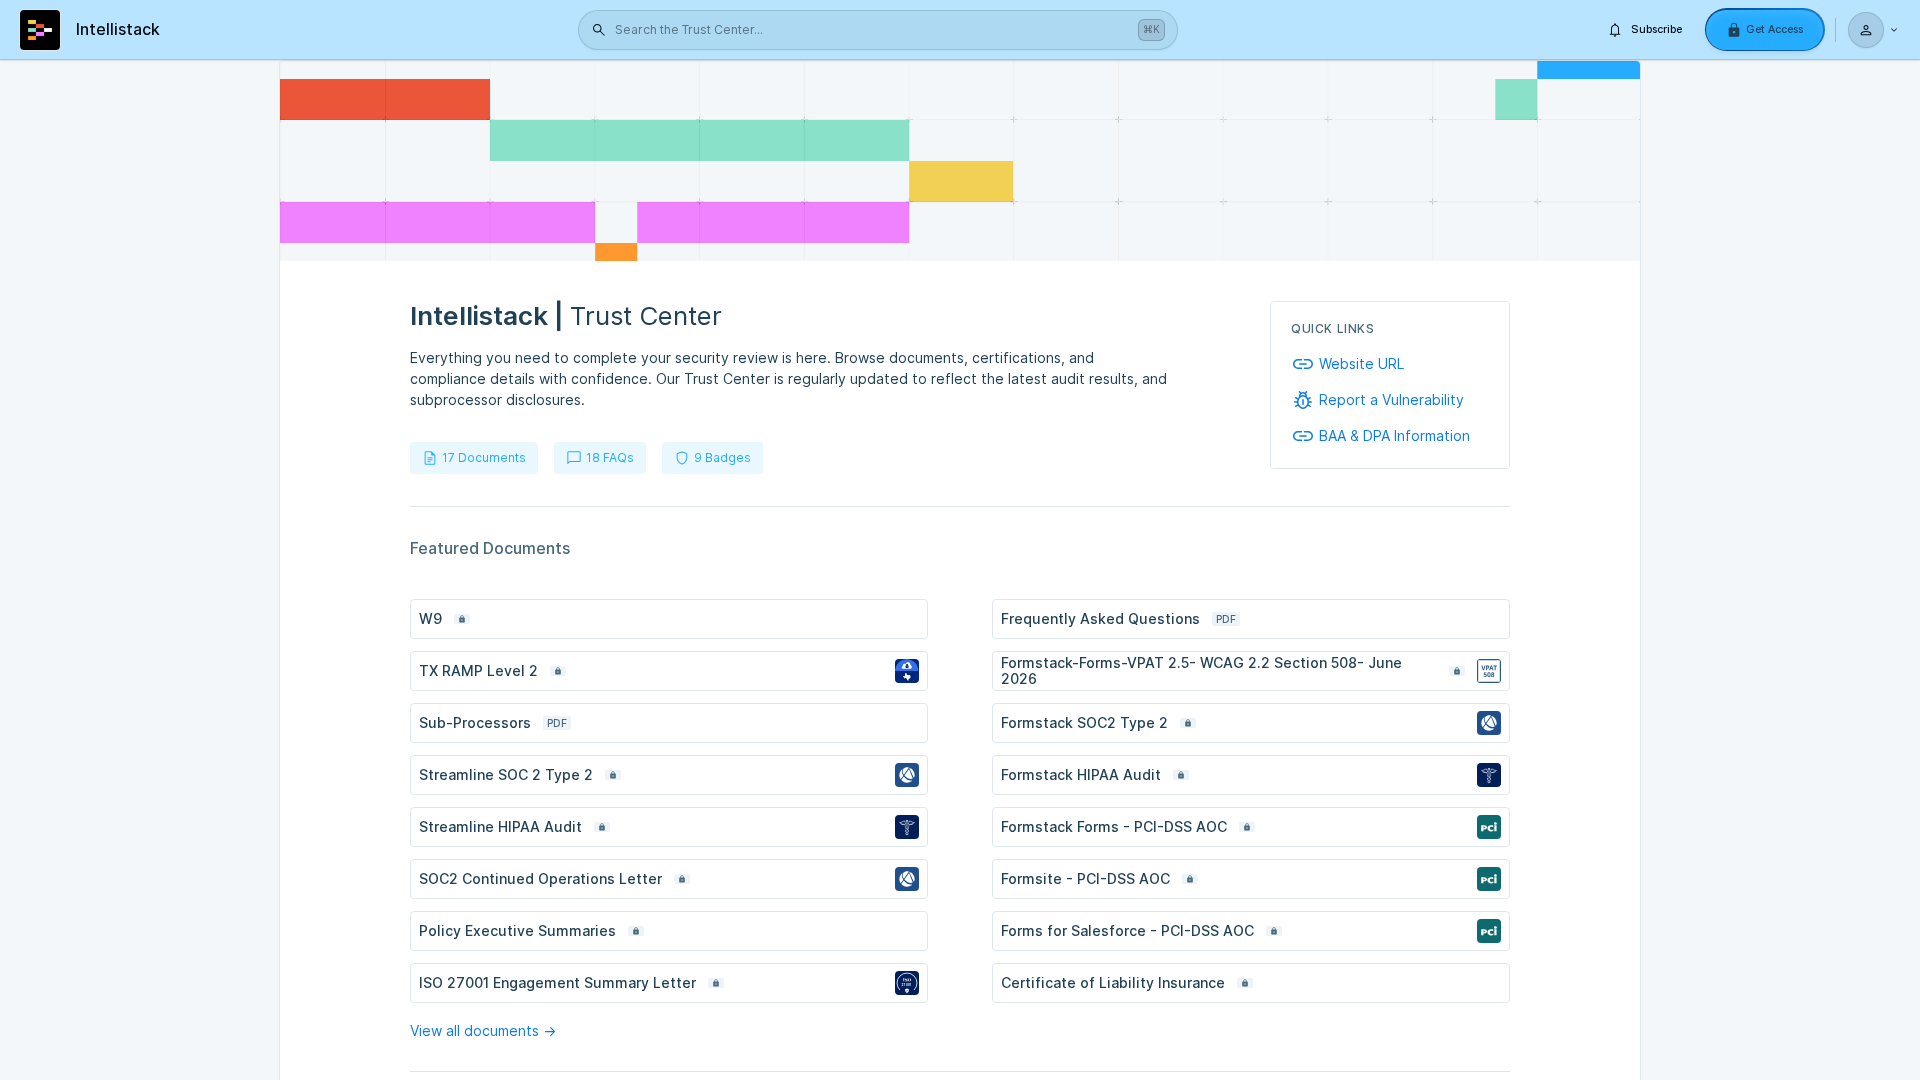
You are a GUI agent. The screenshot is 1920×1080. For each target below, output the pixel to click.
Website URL (1361, 364)
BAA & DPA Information (1394, 436)
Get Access (1774, 29)
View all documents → (483, 1031)
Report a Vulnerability (1391, 400)
